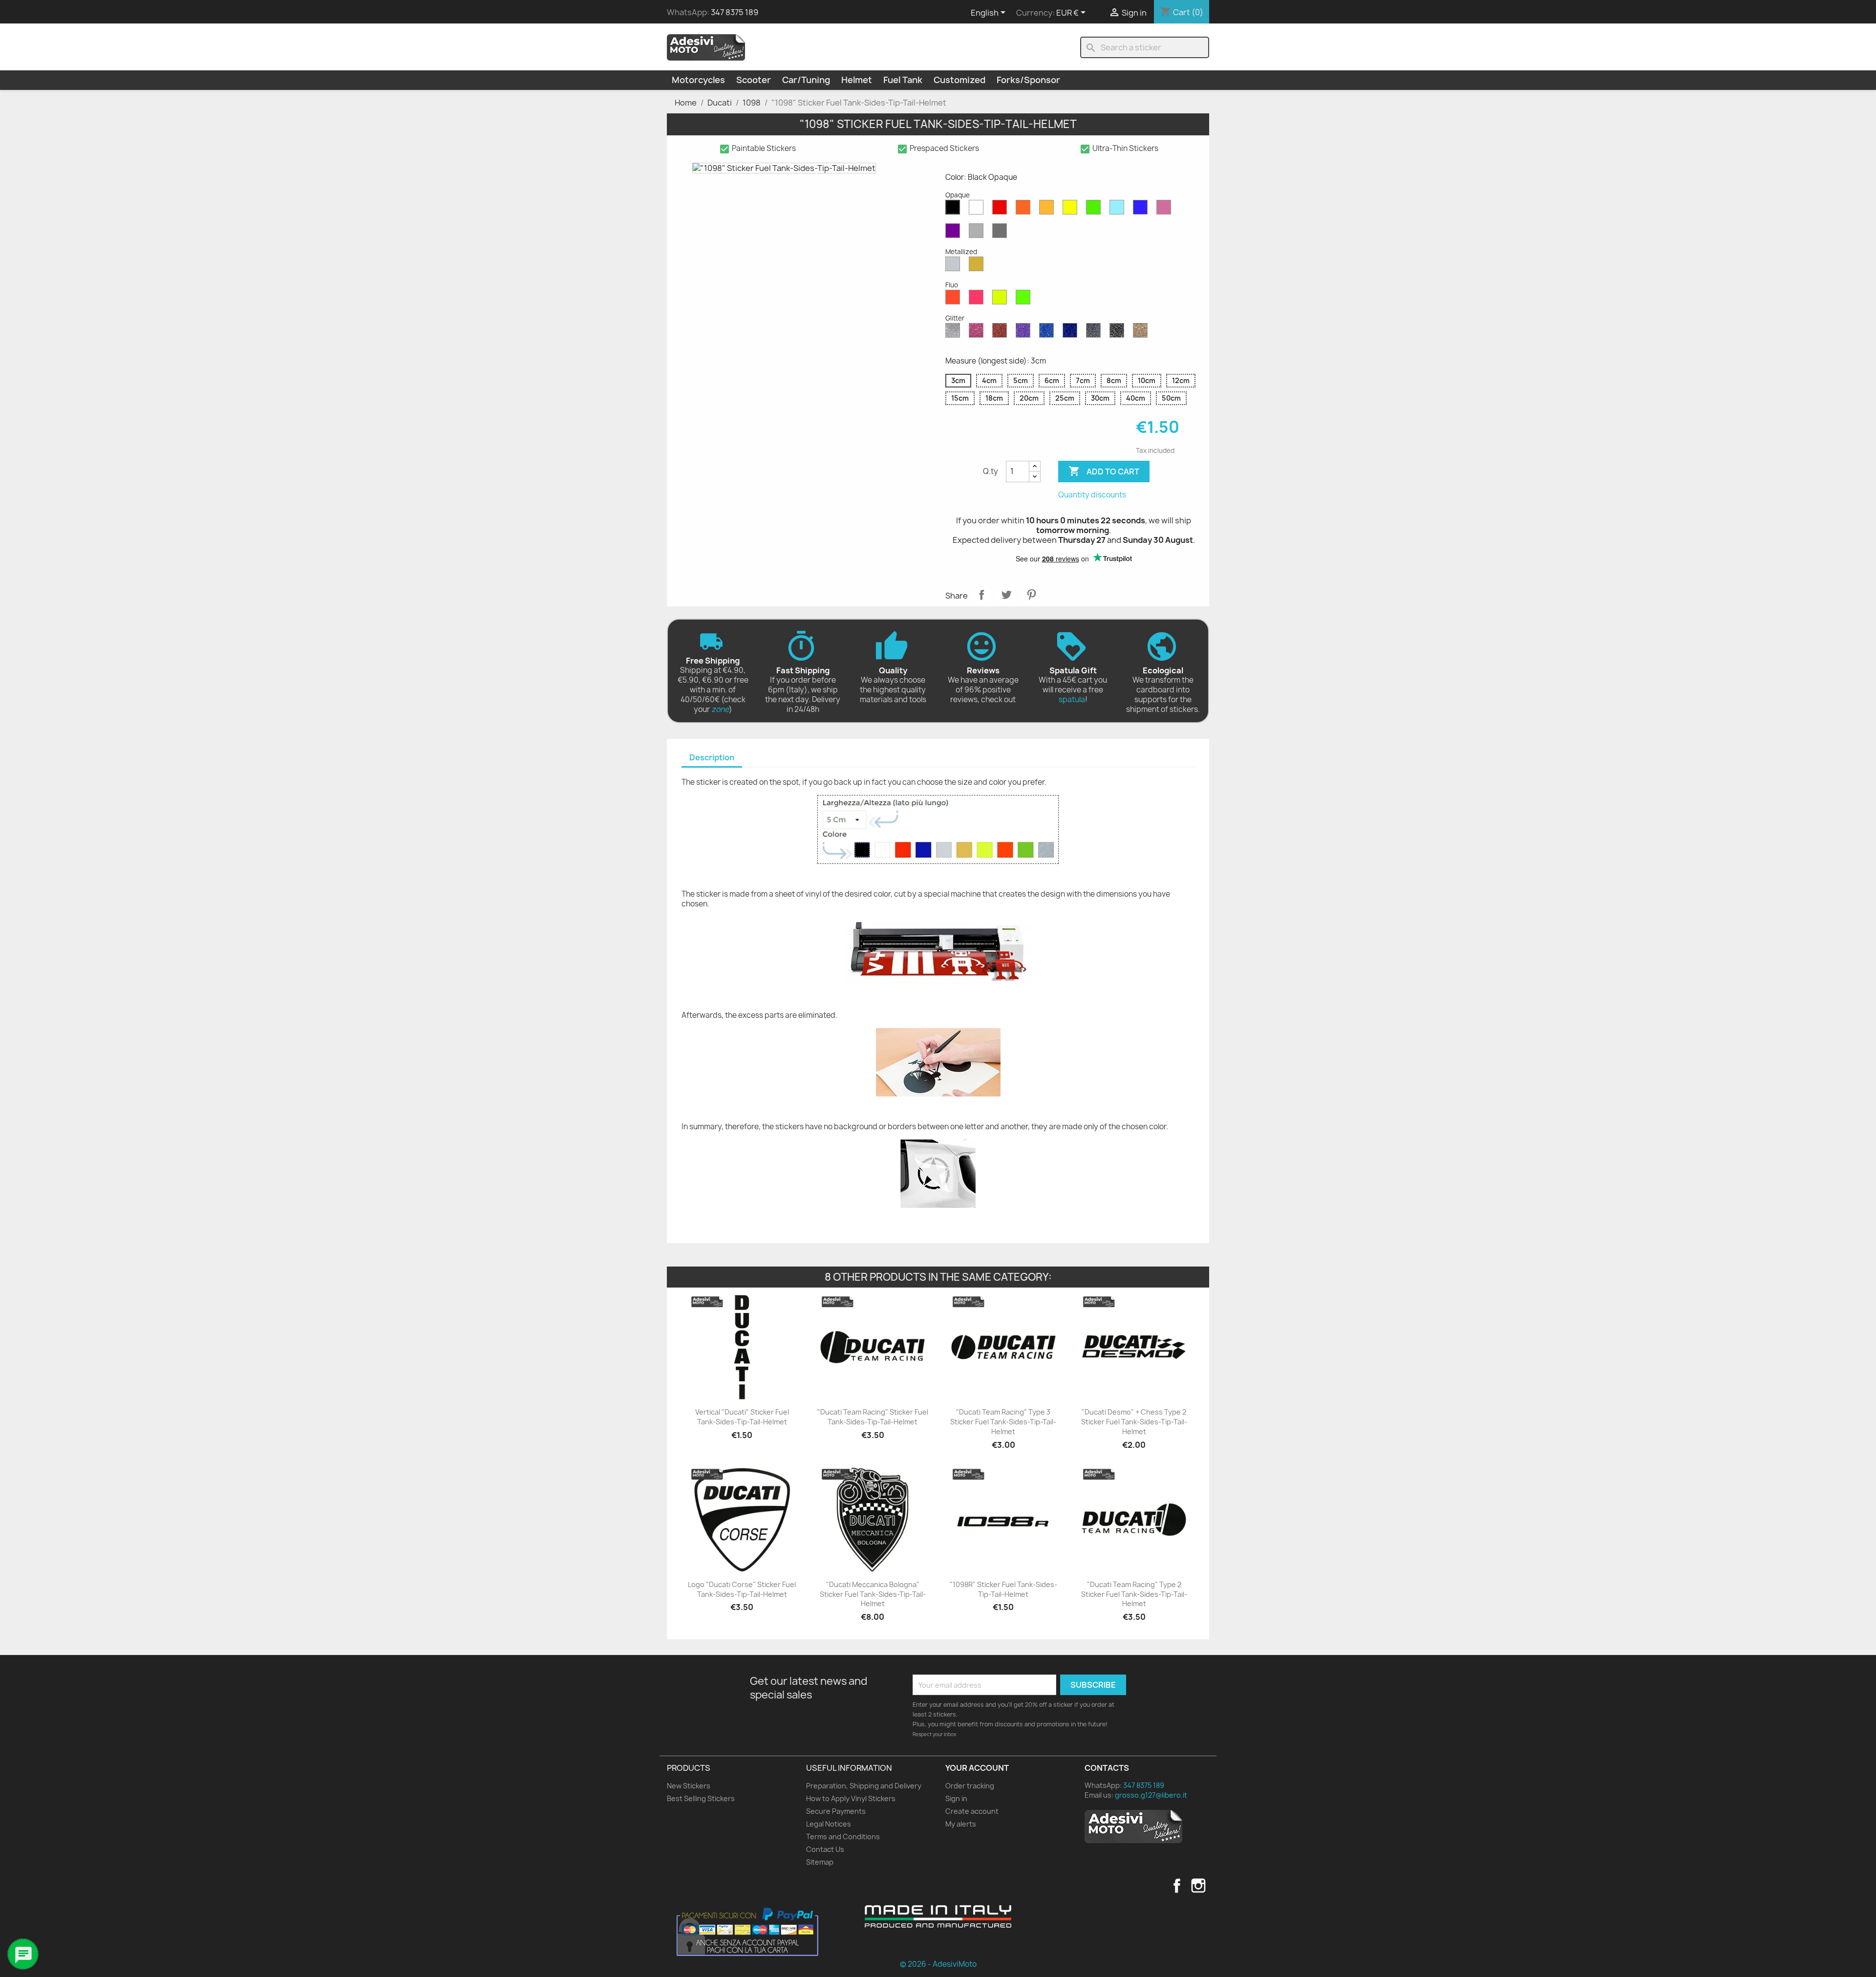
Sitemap (820, 1862)
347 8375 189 (735, 12)
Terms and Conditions (843, 1837)
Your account (977, 1768)
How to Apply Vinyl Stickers (851, 1798)
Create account (972, 1811)
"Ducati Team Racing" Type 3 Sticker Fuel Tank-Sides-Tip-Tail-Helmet (1003, 1422)
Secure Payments (836, 1811)
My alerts (961, 1824)
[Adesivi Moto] (706, 47)
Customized (959, 80)
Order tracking (970, 1786)
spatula (1072, 699)
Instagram (1198, 1886)
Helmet (857, 80)
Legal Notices (829, 1824)
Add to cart (1104, 471)
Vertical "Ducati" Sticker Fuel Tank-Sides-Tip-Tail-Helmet (742, 1417)
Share (981, 595)
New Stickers (689, 1786)
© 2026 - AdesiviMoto (938, 1964)
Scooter (754, 80)
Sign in (956, 1798)
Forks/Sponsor (1028, 80)
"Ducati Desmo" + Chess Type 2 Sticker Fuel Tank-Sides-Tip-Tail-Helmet (1134, 1422)
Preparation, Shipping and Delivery (864, 1786)
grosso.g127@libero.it (1151, 1795)
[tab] (712, 758)
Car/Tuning (806, 80)
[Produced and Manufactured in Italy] (938, 1916)
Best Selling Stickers (701, 1798)
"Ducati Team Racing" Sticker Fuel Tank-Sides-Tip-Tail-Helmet (873, 1417)
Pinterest (1031, 595)
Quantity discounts (1092, 495)
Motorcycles (698, 80)
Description (712, 757)
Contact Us (825, 1849)
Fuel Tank (903, 80)
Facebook (1177, 1886)
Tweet (1006, 595)
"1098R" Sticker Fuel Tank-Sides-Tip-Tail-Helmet (1003, 1589)
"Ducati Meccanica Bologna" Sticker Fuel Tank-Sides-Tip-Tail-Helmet (873, 1594)
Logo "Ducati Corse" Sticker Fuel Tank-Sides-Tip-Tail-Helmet (742, 1589)
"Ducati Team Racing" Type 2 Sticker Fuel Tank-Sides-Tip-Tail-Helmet (1134, 1594)
